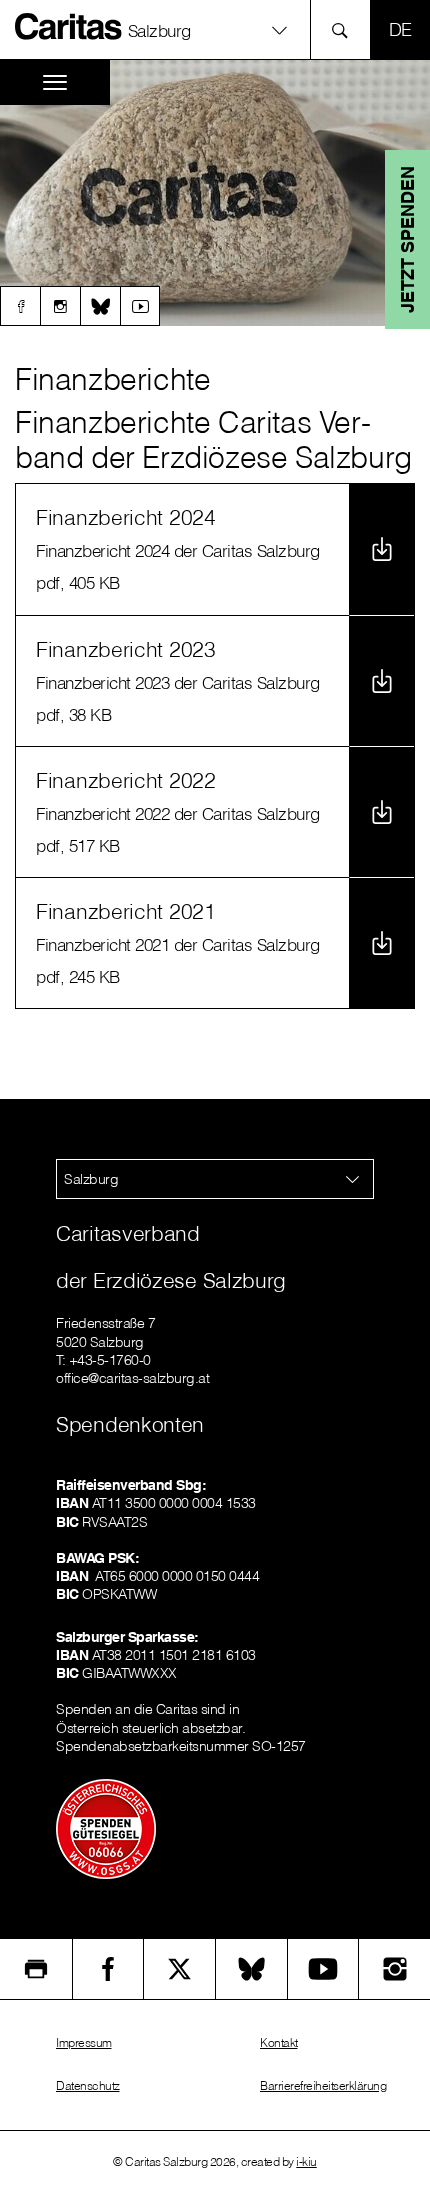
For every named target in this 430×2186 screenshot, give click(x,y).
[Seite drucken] (36, 1969)
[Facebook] (20, 306)
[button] (214, 29)
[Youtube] (140, 306)
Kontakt (279, 2042)
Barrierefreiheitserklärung (323, 2085)
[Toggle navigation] (55, 82)
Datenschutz (88, 2085)
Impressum (84, 2042)
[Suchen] (345, 29)
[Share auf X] (179, 1969)
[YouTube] (323, 1969)
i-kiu (306, 2161)
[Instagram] (60, 306)
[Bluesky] (100, 306)
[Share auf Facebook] (108, 1969)
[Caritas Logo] (69, 26)
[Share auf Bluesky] (251, 1969)
